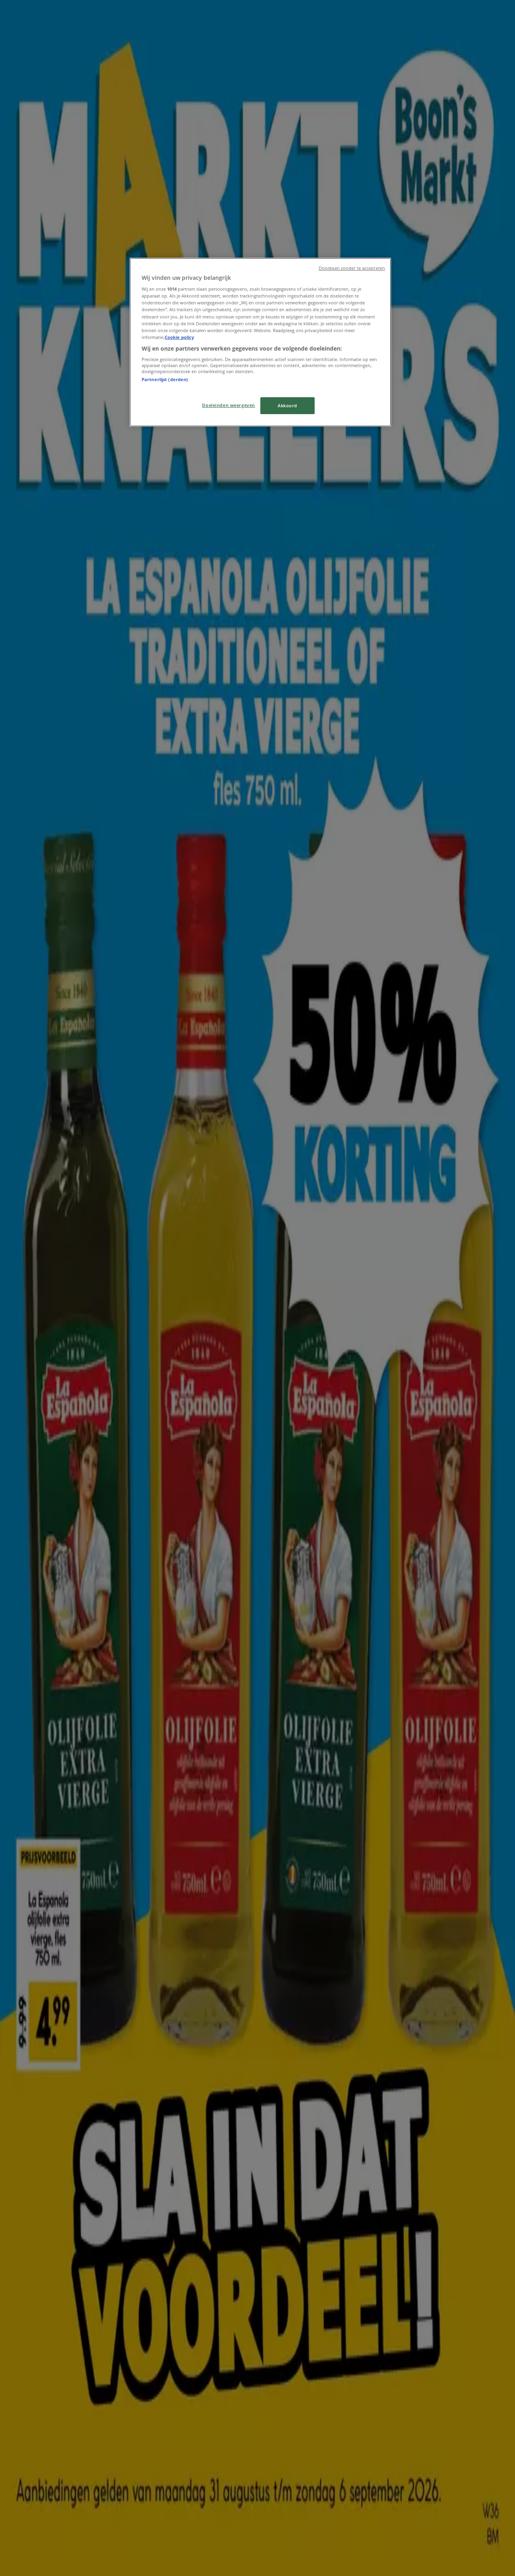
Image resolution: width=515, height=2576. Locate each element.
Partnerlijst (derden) (165, 379)
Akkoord (287, 405)
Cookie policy (179, 337)
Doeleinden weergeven (228, 405)
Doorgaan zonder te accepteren (352, 268)
